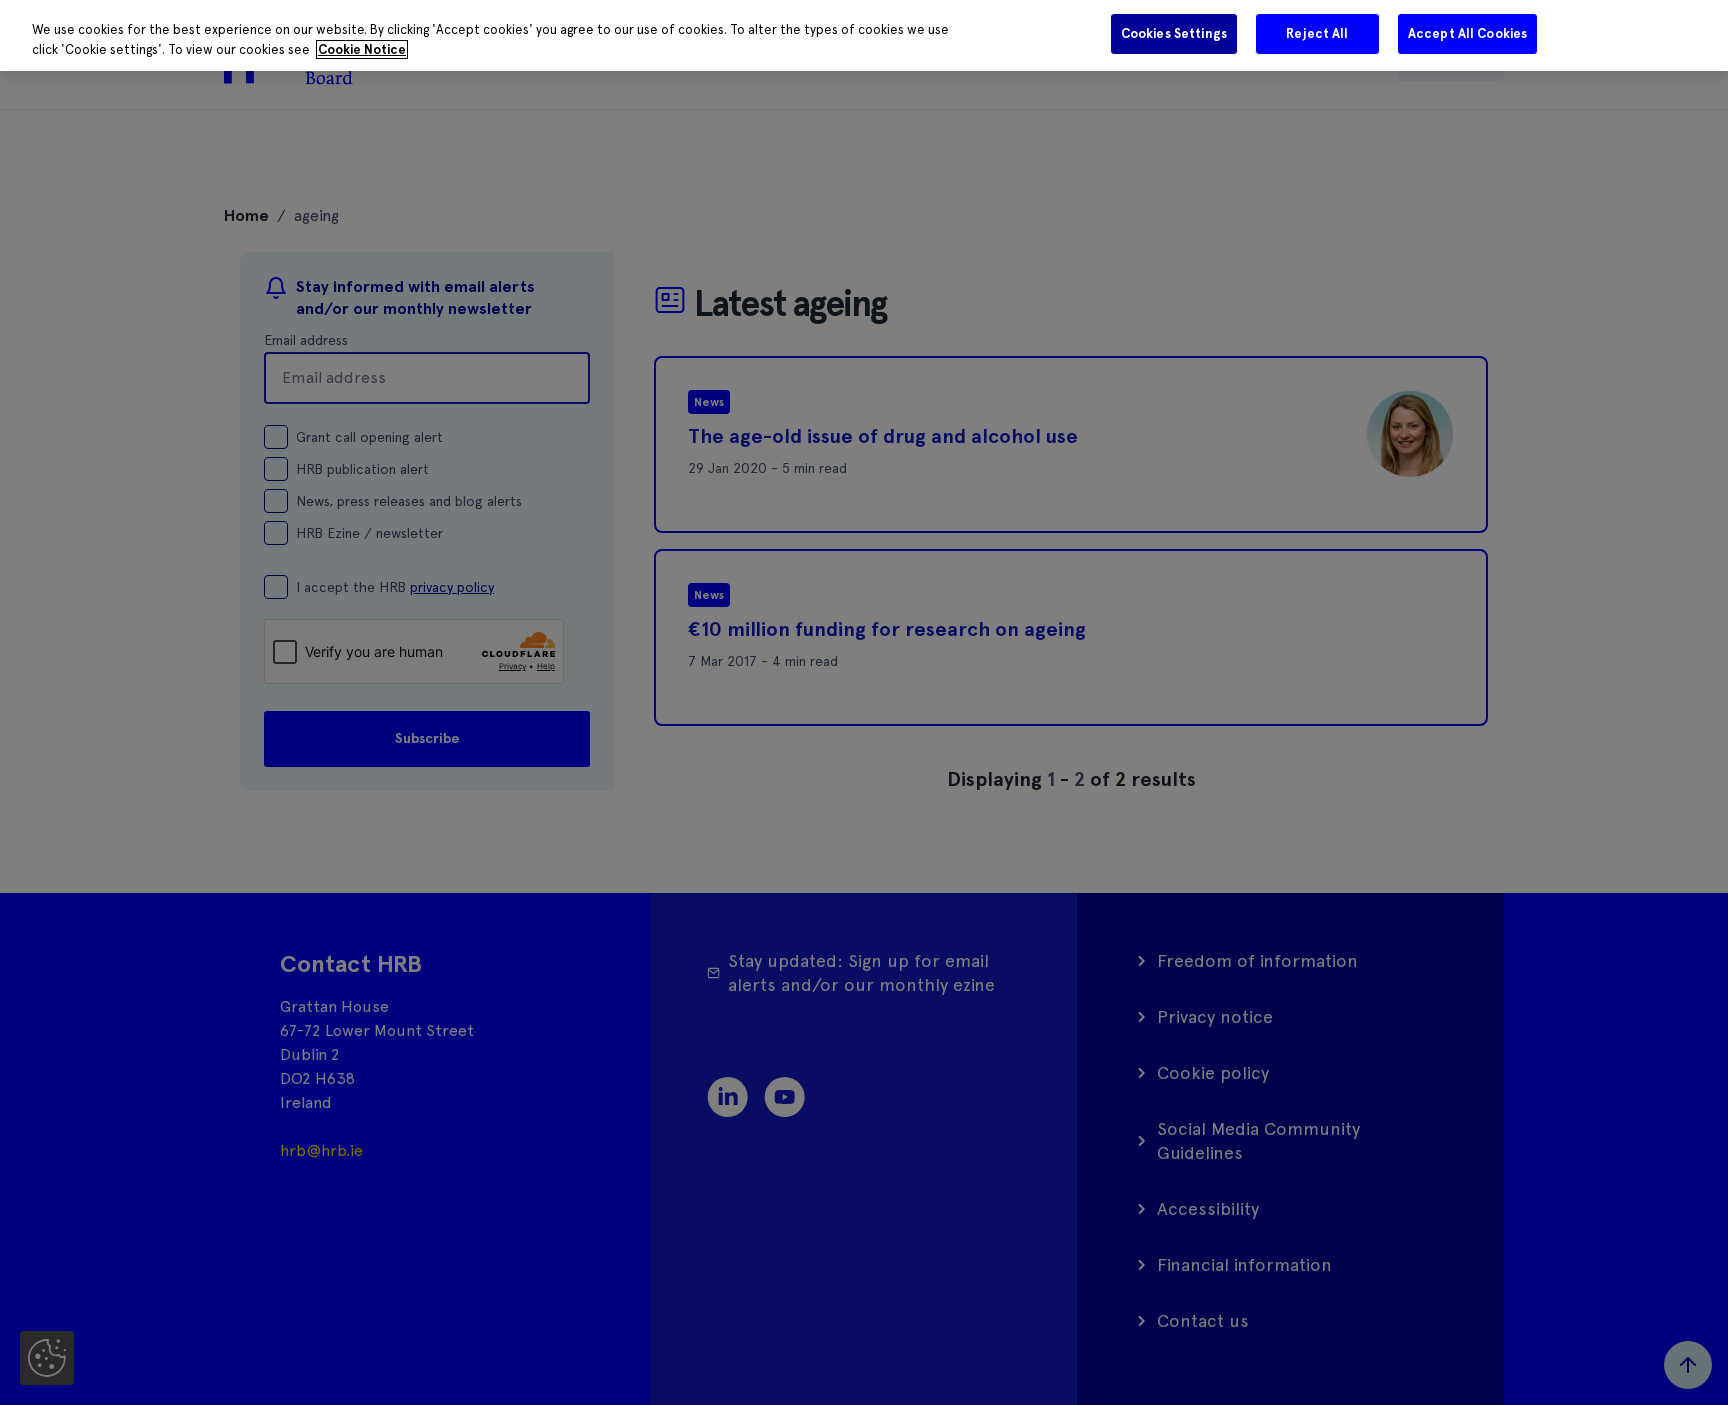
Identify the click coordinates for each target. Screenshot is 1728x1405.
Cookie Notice (362, 49)
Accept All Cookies (1467, 33)
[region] (864, 35)
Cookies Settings (1174, 33)
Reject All (1317, 33)
